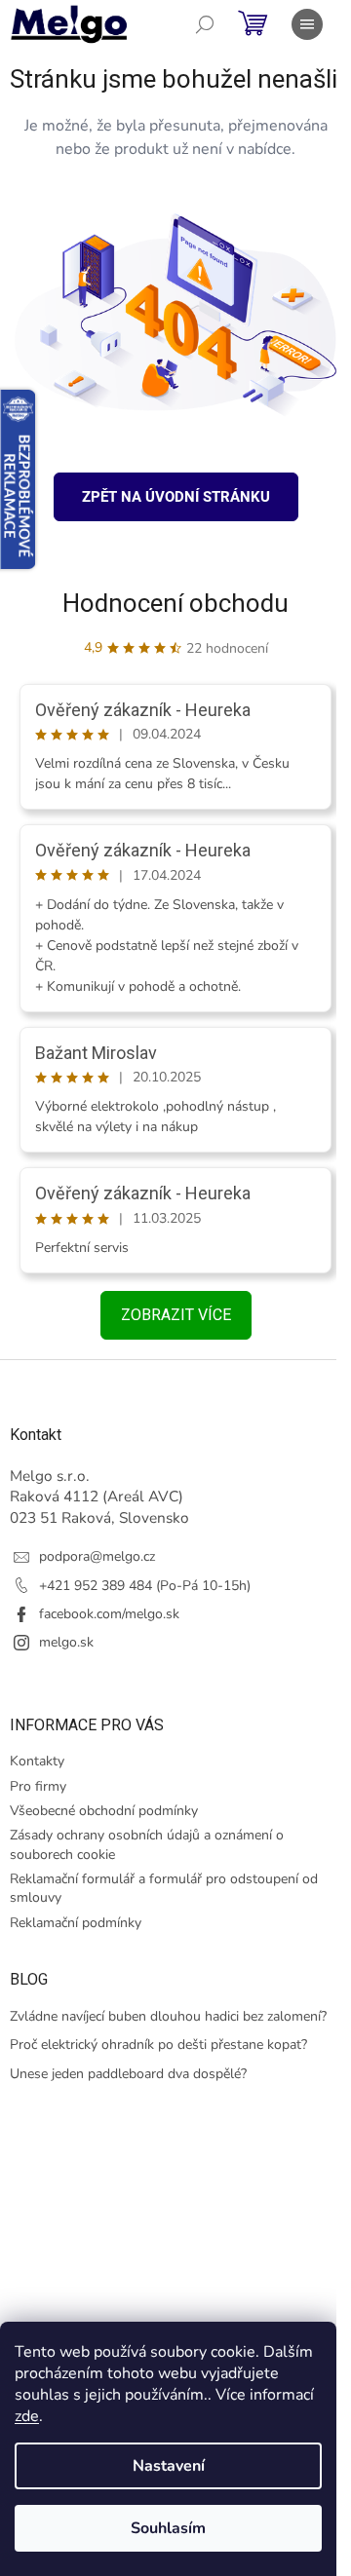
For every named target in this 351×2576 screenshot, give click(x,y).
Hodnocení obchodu (175, 603)
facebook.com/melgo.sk (109, 1614)
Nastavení (169, 2466)
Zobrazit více (176, 1315)
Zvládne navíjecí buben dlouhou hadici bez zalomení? (168, 2016)
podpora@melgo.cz (97, 1556)
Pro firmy (38, 1786)
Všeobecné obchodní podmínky (104, 1811)
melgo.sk (66, 1642)
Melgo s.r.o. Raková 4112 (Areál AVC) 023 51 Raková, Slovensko (99, 1496)
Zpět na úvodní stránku (176, 497)
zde (27, 2416)
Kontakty (37, 1761)
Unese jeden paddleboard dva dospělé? (128, 2074)
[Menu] (307, 24)
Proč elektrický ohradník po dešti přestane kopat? (158, 2045)
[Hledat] (205, 24)
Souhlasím (168, 2528)
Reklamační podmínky (76, 1923)
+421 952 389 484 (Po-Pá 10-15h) (145, 1586)
